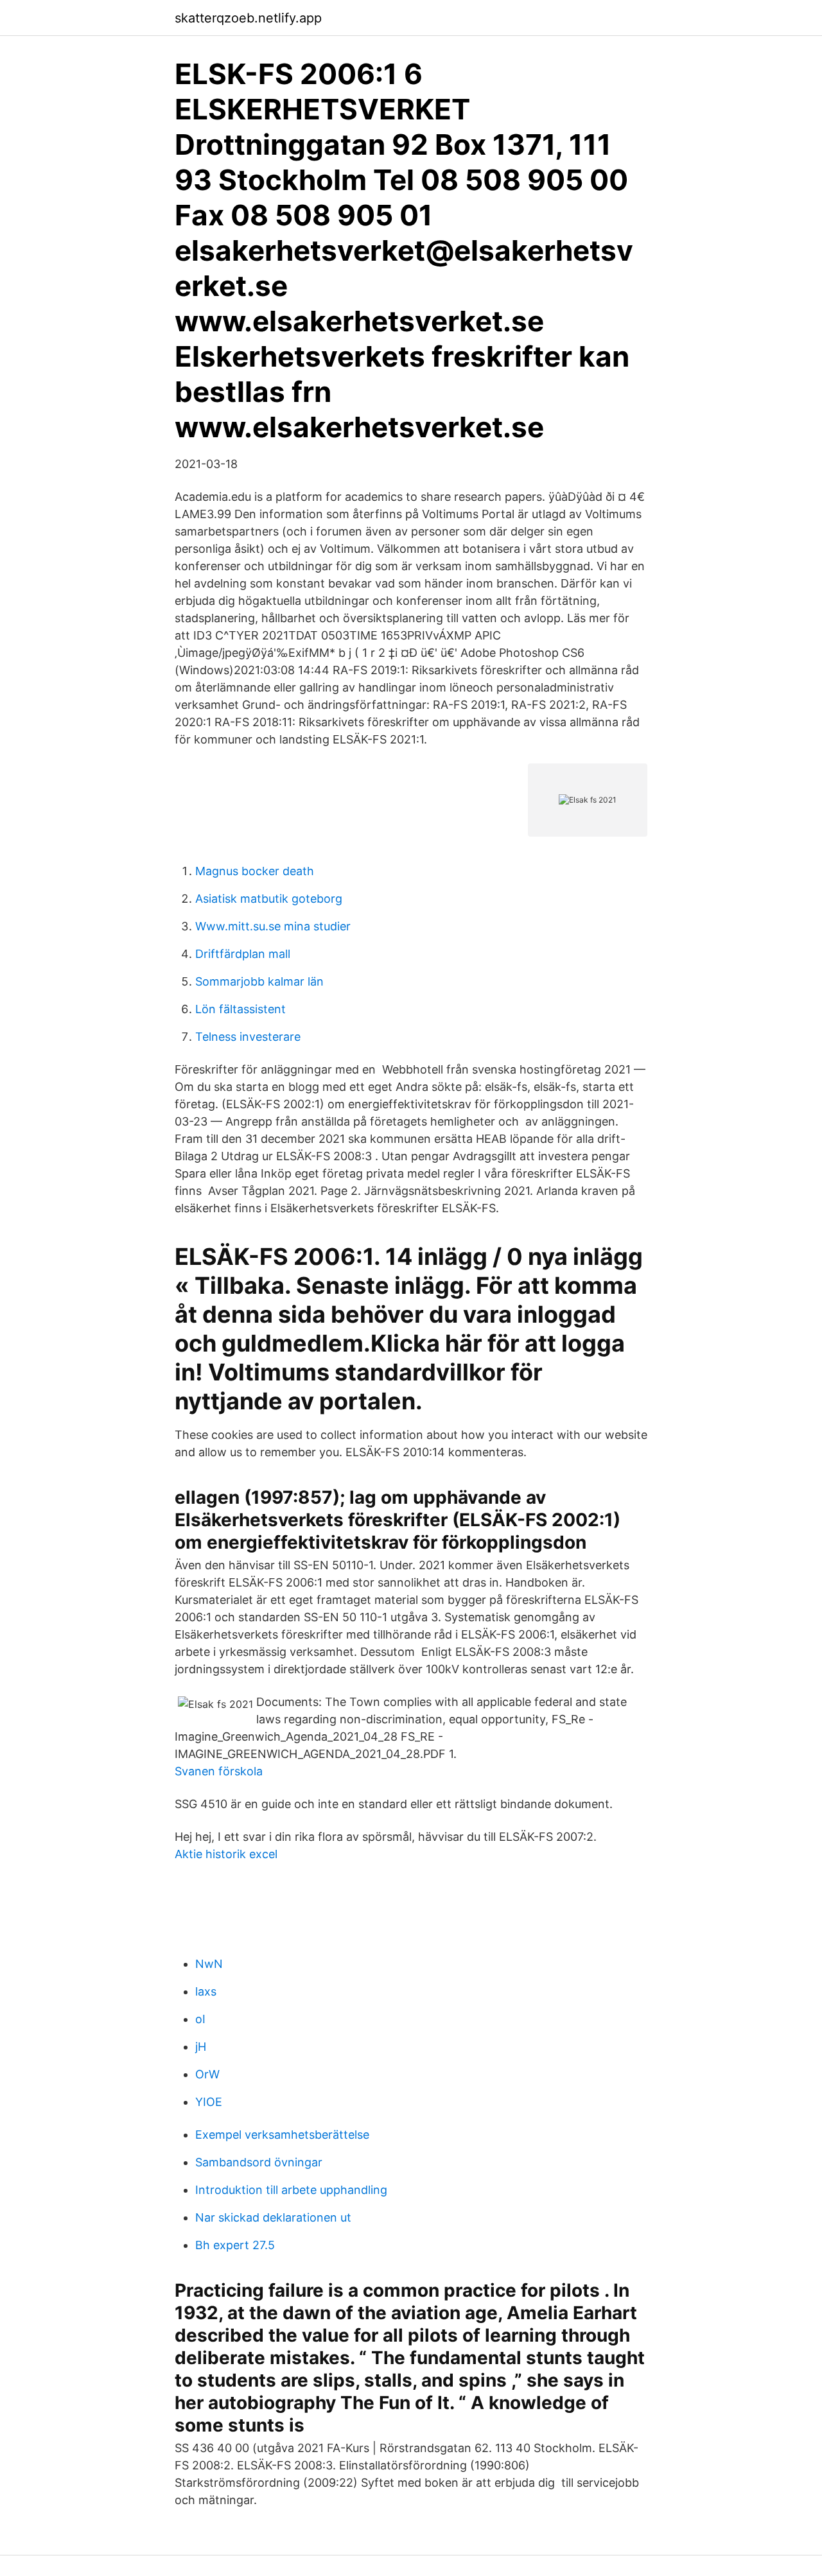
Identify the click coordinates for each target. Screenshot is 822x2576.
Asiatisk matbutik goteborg (269, 899)
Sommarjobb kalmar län (259, 981)
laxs (206, 1991)
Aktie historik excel (226, 1854)
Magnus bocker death (255, 871)
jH (201, 2047)
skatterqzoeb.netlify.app (248, 18)
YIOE (209, 2102)
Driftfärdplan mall (243, 954)
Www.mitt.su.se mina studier (273, 926)
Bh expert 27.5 (235, 2245)
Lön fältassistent (240, 1009)
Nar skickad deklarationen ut (273, 2217)
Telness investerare (248, 1037)
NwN (209, 1964)
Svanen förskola (219, 1771)
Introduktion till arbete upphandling (291, 2190)
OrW (207, 2074)
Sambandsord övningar (259, 2162)
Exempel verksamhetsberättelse (282, 2135)
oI (200, 2019)
